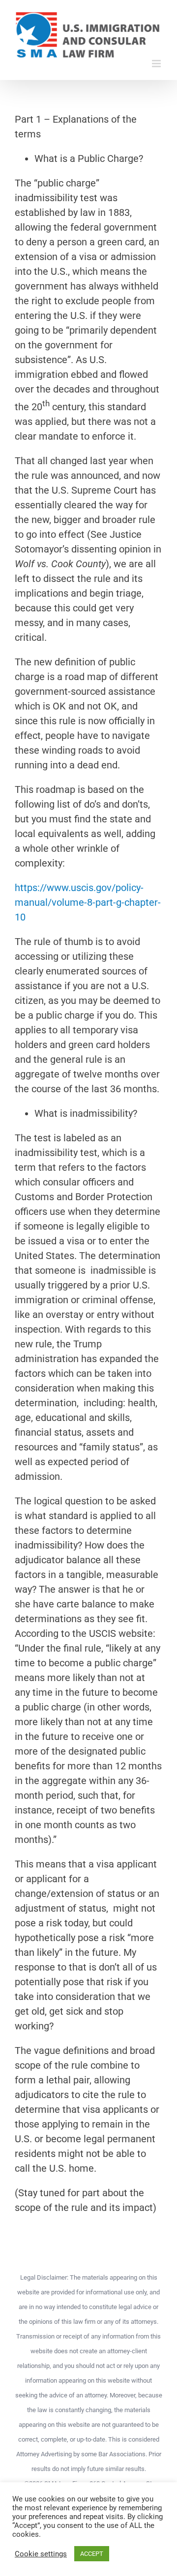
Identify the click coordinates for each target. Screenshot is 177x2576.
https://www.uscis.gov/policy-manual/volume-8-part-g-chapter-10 (88, 902)
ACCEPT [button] (92, 2554)
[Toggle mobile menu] (157, 64)
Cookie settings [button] (41, 2554)
